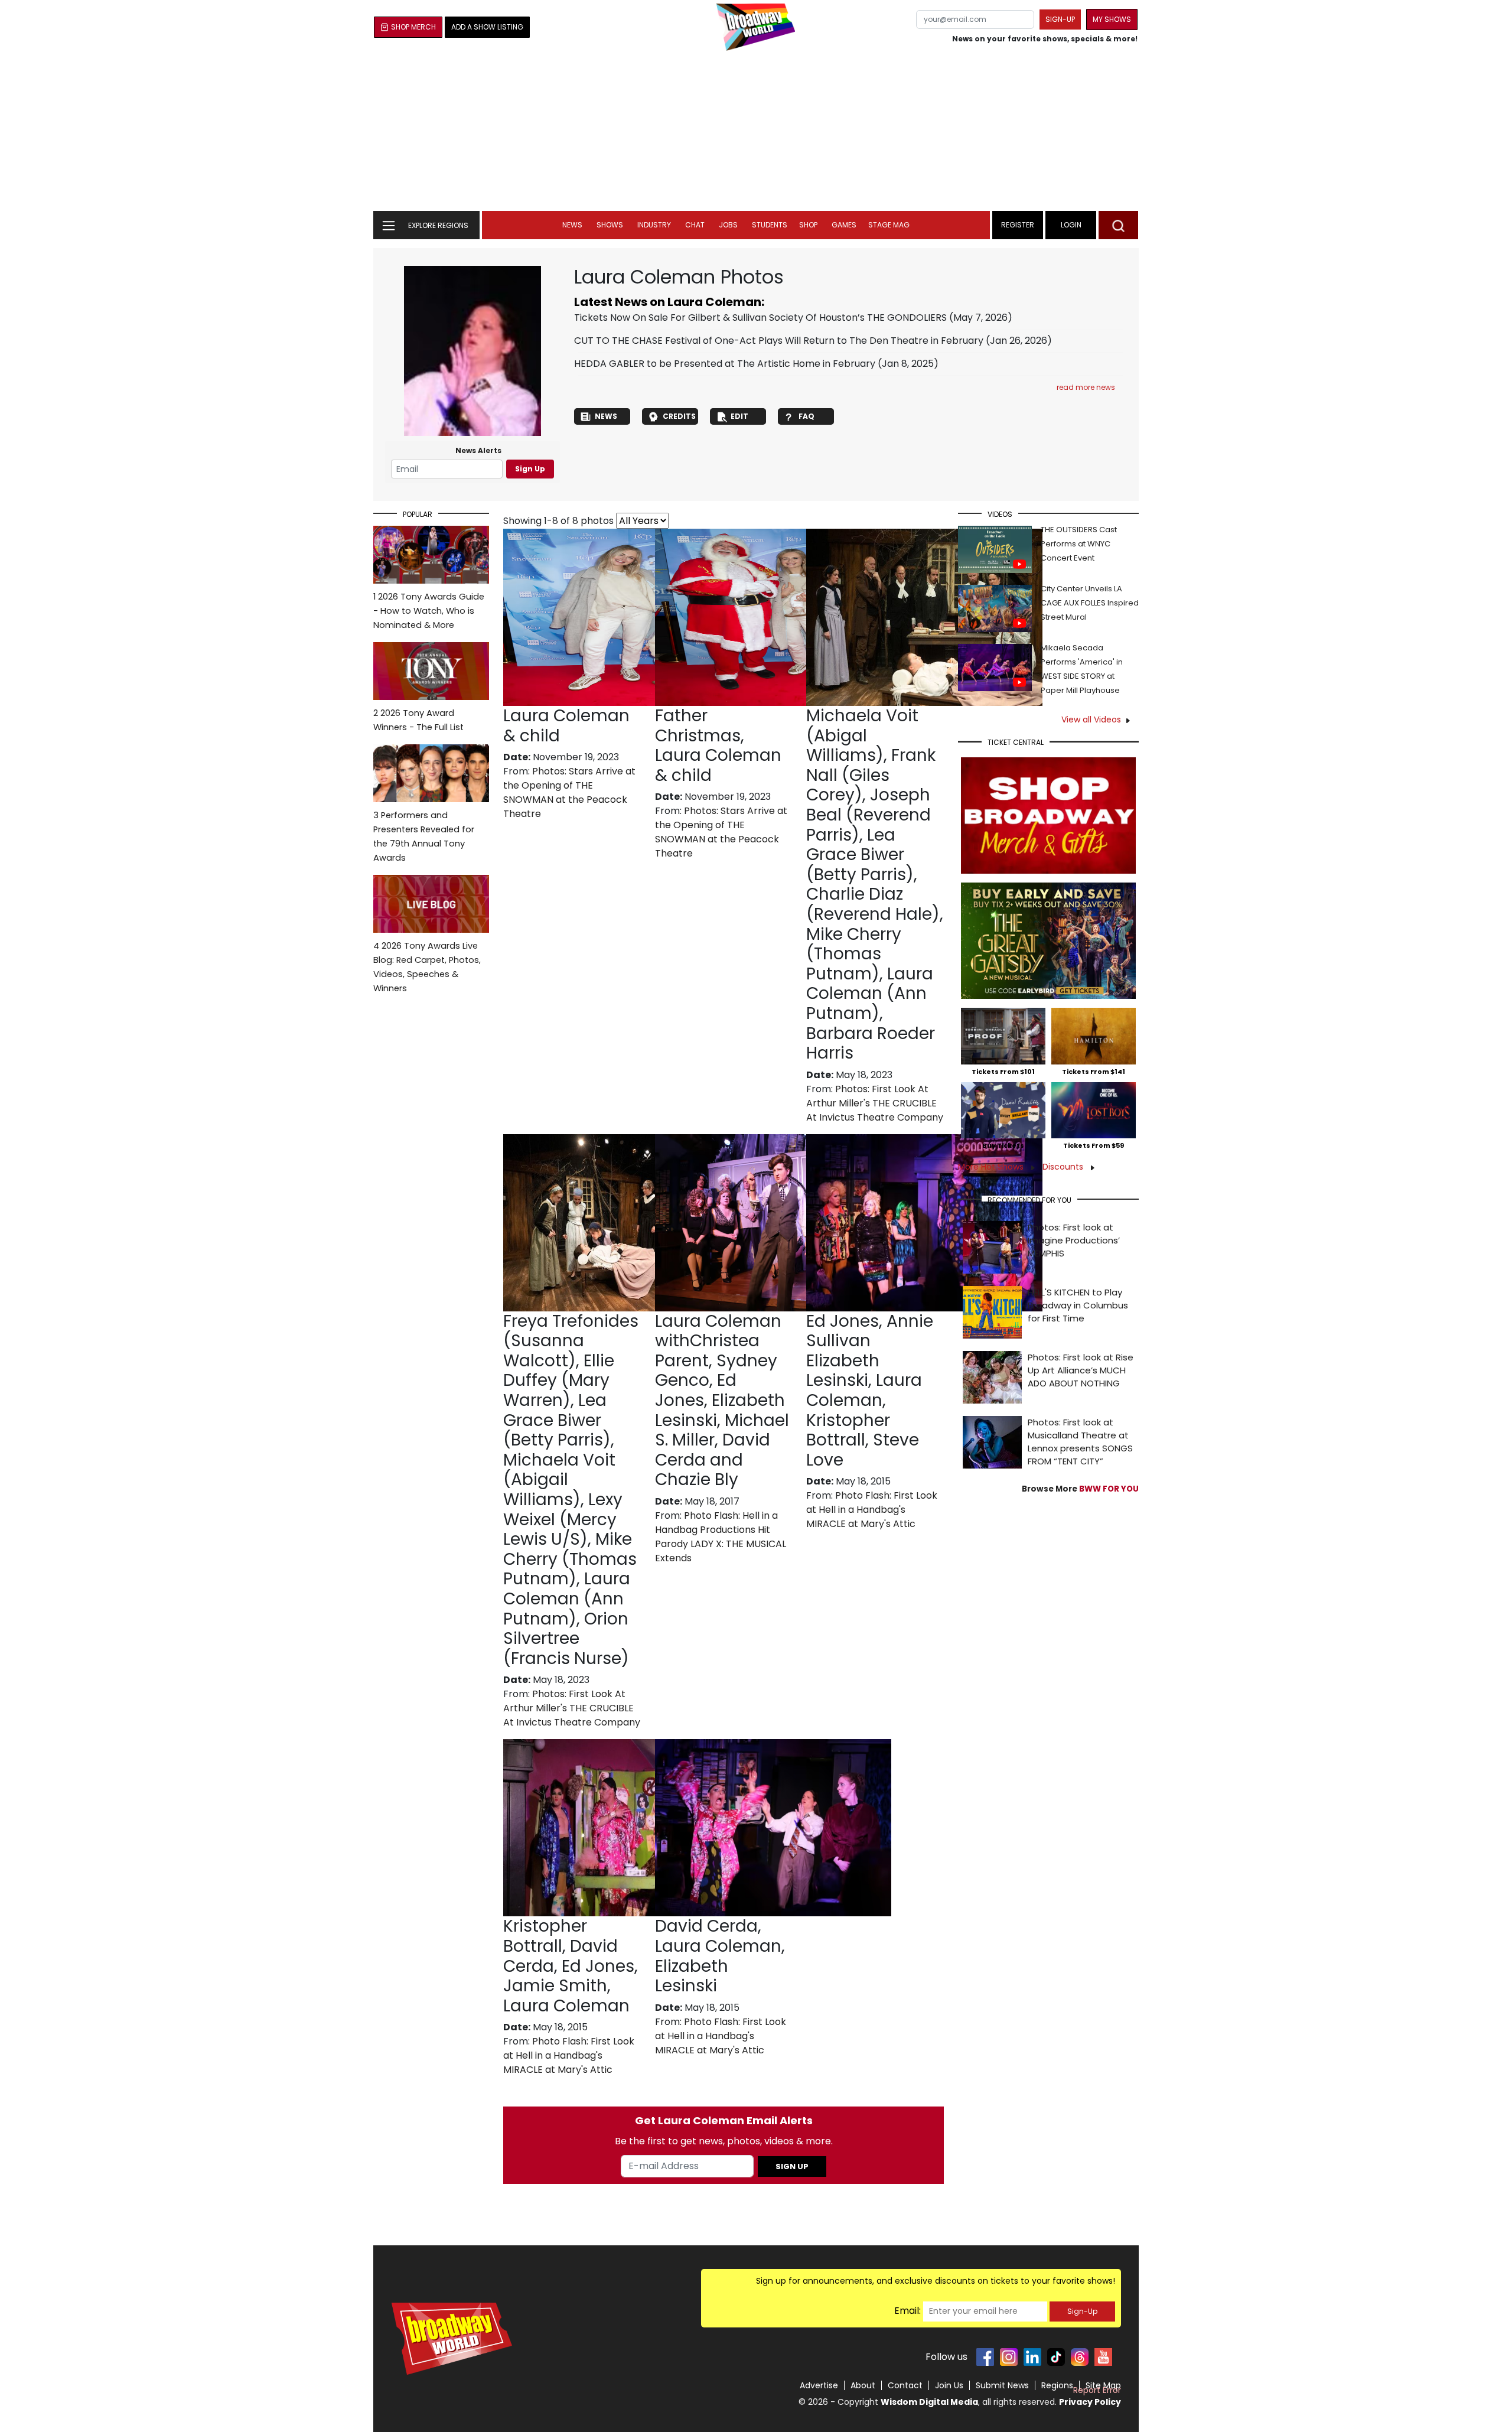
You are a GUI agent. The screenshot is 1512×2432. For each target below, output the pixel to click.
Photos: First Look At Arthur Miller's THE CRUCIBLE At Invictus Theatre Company (875, 1103)
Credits (679, 416)
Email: (907, 2311)
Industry (654, 225)
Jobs (728, 225)
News (572, 225)
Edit (739, 416)
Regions (1057, 2385)
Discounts (1064, 1167)
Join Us (949, 2385)
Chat (695, 225)
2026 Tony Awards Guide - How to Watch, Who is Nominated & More (429, 611)
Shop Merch (413, 27)
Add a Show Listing (487, 27)
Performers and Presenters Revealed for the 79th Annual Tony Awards (424, 836)
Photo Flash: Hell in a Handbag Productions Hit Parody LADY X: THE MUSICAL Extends (721, 1537)
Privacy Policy (1090, 2402)
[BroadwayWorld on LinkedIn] (1032, 2357)
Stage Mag (889, 225)
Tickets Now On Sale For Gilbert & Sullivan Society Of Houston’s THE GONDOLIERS (760, 318)
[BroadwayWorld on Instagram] (1009, 2357)
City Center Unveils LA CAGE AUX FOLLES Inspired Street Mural (1090, 603)
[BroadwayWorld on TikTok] (1056, 2357)
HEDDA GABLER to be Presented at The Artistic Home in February (725, 364)
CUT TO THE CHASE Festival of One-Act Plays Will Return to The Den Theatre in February (779, 341)
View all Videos (1091, 719)
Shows (610, 225)
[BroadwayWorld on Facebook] (985, 2357)
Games (844, 225)
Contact (905, 2385)
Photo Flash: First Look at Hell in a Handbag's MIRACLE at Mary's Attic (872, 1510)
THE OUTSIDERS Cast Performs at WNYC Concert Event (1079, 544)
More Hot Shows (992, 1167)
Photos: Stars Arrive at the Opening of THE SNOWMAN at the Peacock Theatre (569, 792)
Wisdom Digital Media (929, 2402)
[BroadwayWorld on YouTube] (1103, 2357)
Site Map (1103, 2385)
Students (770, 225)
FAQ (806, 416)
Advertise (819, 2385)
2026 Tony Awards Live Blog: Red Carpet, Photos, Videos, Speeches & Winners (427, 967)
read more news (1086, 387)
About (863, 2385)
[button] (1118, 225)
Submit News (1002, 2385)
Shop (808, 225)
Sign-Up (1082, 2311)
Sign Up (530, 469)
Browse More (1080, 1489)
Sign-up (1060, 19)
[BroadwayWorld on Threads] (1080, 2357)
